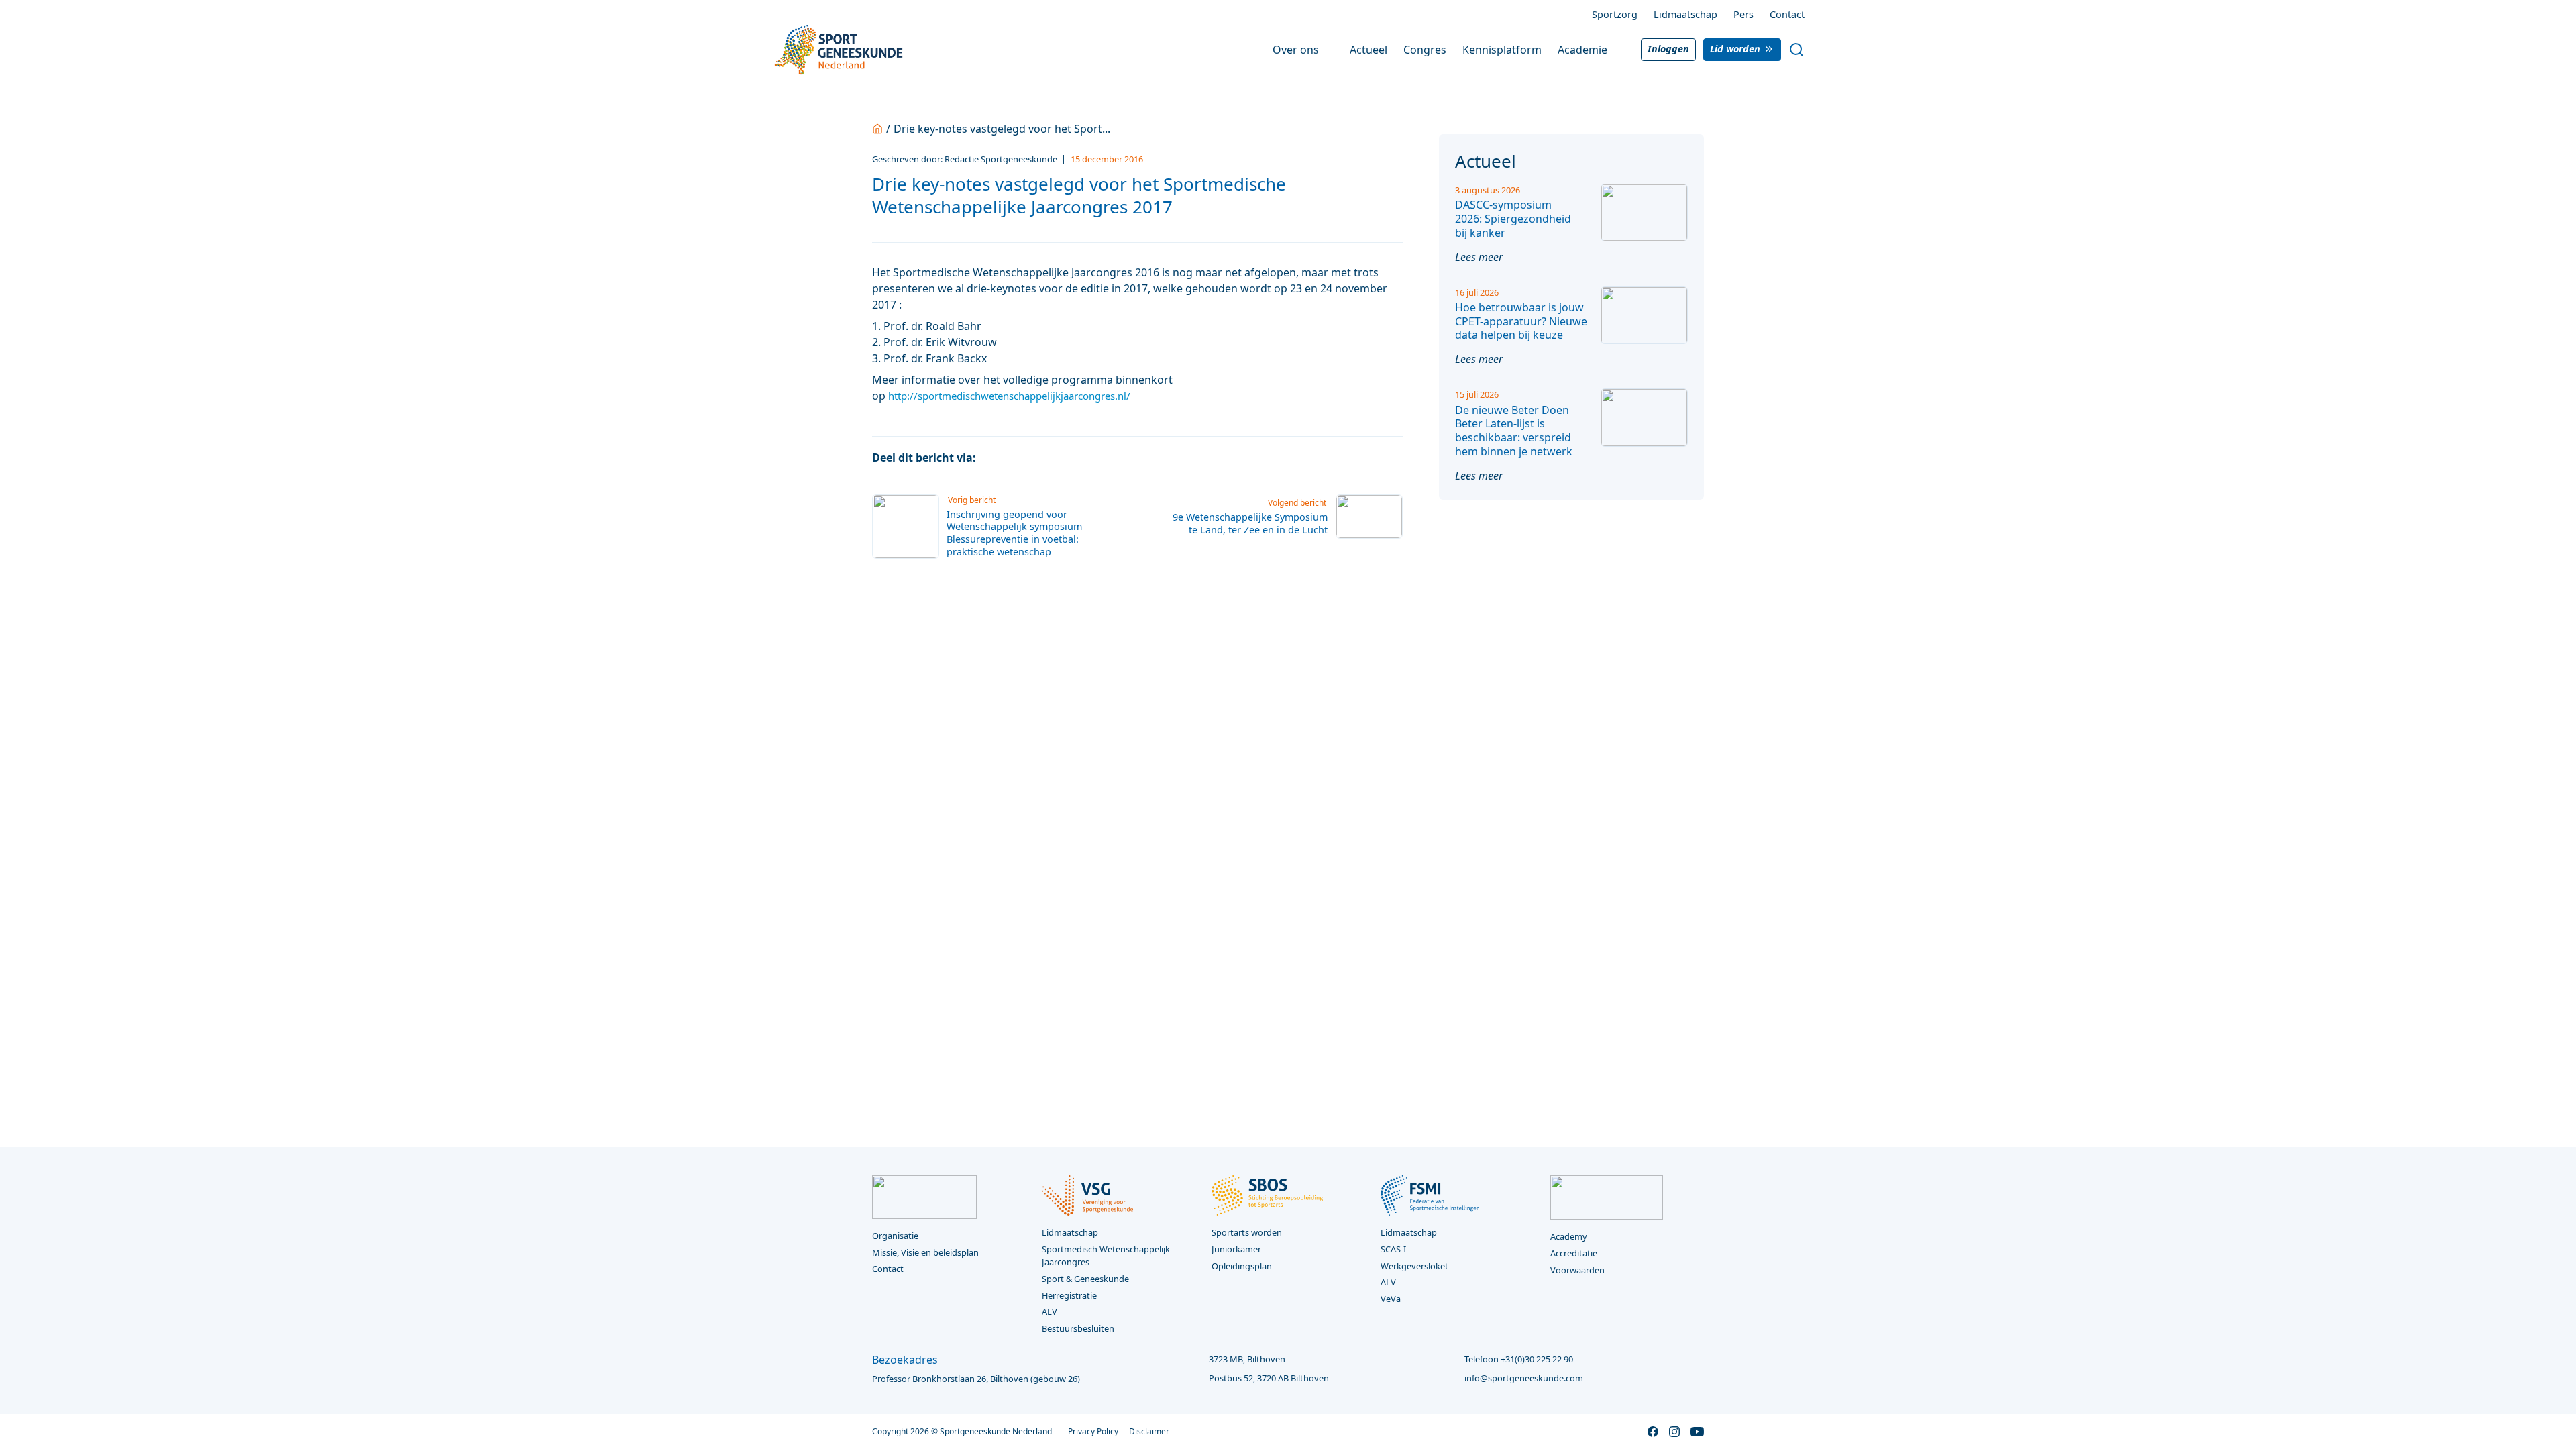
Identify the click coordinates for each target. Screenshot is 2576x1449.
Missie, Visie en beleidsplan (925, 1252)
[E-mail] (1070, 458)
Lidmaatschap (1685, 14)
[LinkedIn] (1044, 458)
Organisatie (895, 1236)
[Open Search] (1796, 50)
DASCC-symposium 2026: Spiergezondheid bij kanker (1513, 219)
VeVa (1391, 1299)
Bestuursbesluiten (1078, 1328)
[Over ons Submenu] (1328, 50)
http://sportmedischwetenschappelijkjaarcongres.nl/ (1009, 396)
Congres (1425, 50)
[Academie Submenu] (1617, 50)
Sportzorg (1615, 14)
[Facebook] (994, 458)
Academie (1582, 50)
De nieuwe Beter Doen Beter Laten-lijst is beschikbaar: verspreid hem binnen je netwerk (1514, 431)
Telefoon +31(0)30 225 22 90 (1519, 1359)
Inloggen (1668, 49)
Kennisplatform (1502, 50)
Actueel (1368, 50)
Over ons (1296, 50)
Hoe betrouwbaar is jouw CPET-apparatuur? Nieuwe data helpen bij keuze (1521, 321)
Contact (1787, 14)
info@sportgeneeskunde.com (1524, 1378)
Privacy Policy (1093, 1431)
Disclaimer (1149, 1431)
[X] (1019, 458)
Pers (1743, 14)
